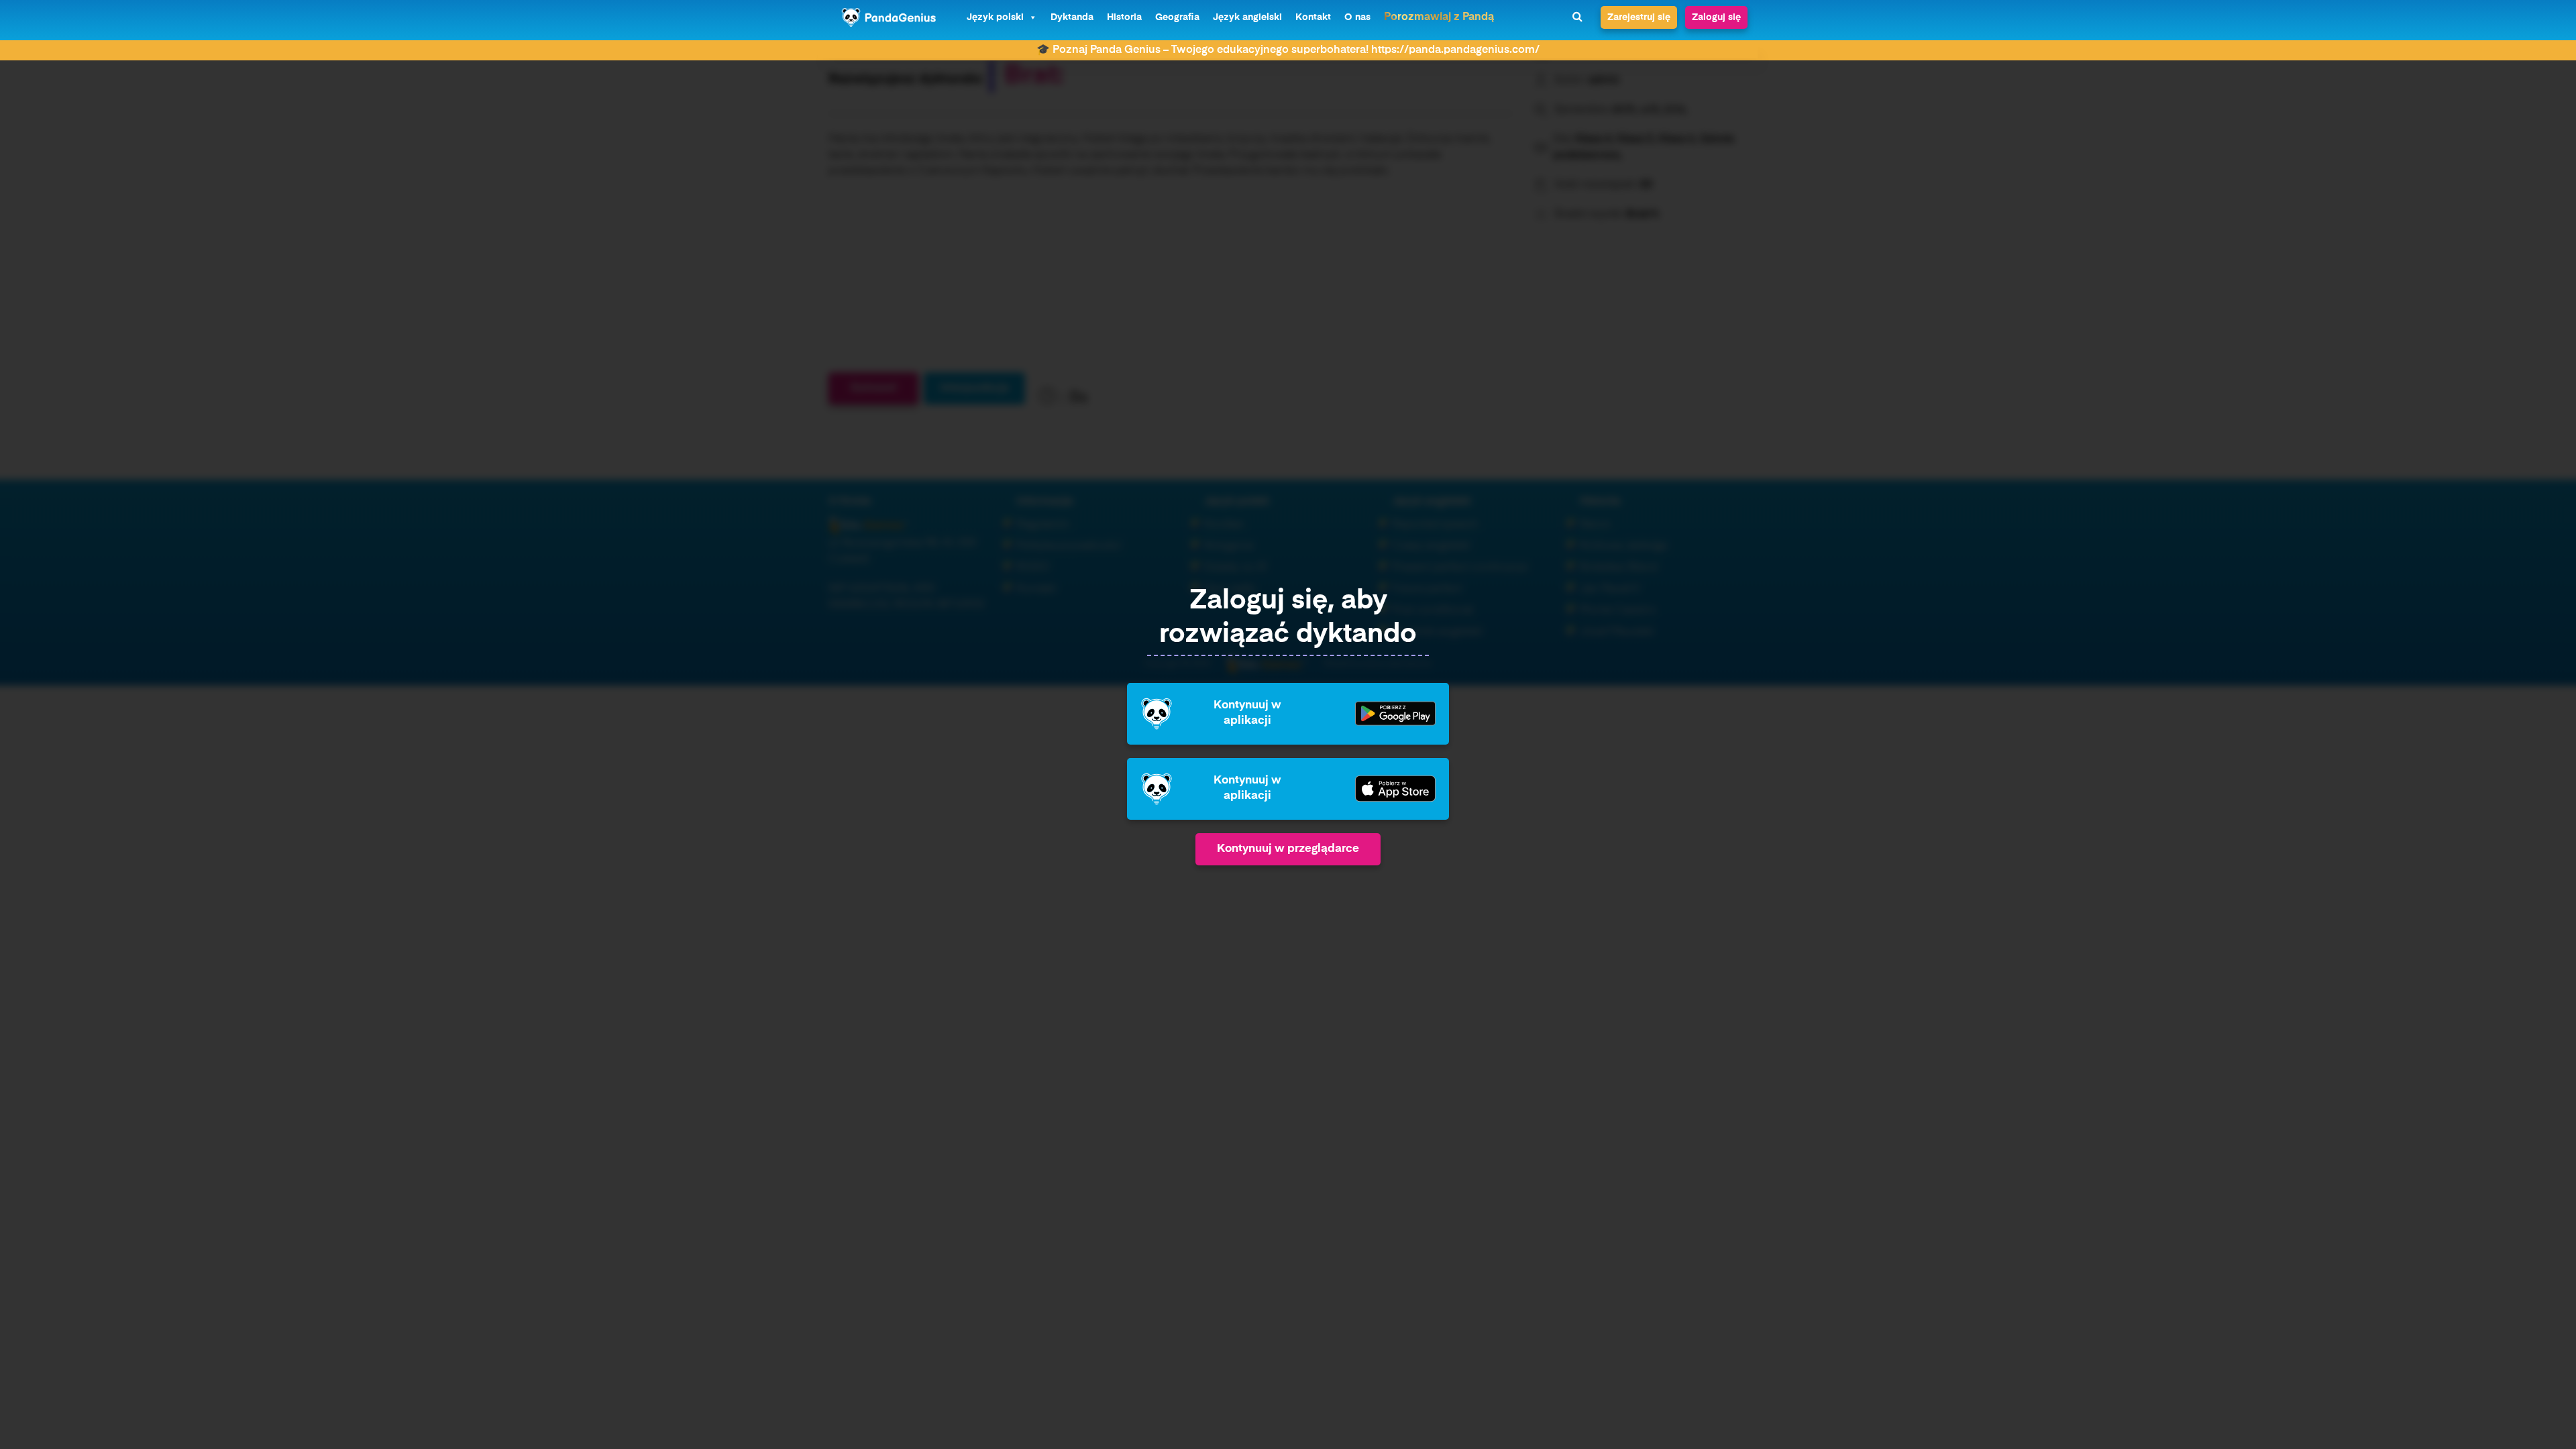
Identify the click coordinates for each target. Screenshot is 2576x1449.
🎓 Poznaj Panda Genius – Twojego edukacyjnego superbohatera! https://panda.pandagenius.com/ (1288, 50)
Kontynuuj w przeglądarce (1288, 849)
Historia (1124, 17)
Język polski (995, 17)
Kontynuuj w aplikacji (1247, 713)
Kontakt (1313, 17)
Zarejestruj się (1639, 17)
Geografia (1177, 17)
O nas (1357, 17)
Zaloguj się (1716, 17)
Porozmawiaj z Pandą (1439, 17)
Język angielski (1247, 17)
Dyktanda (1072, 17)
